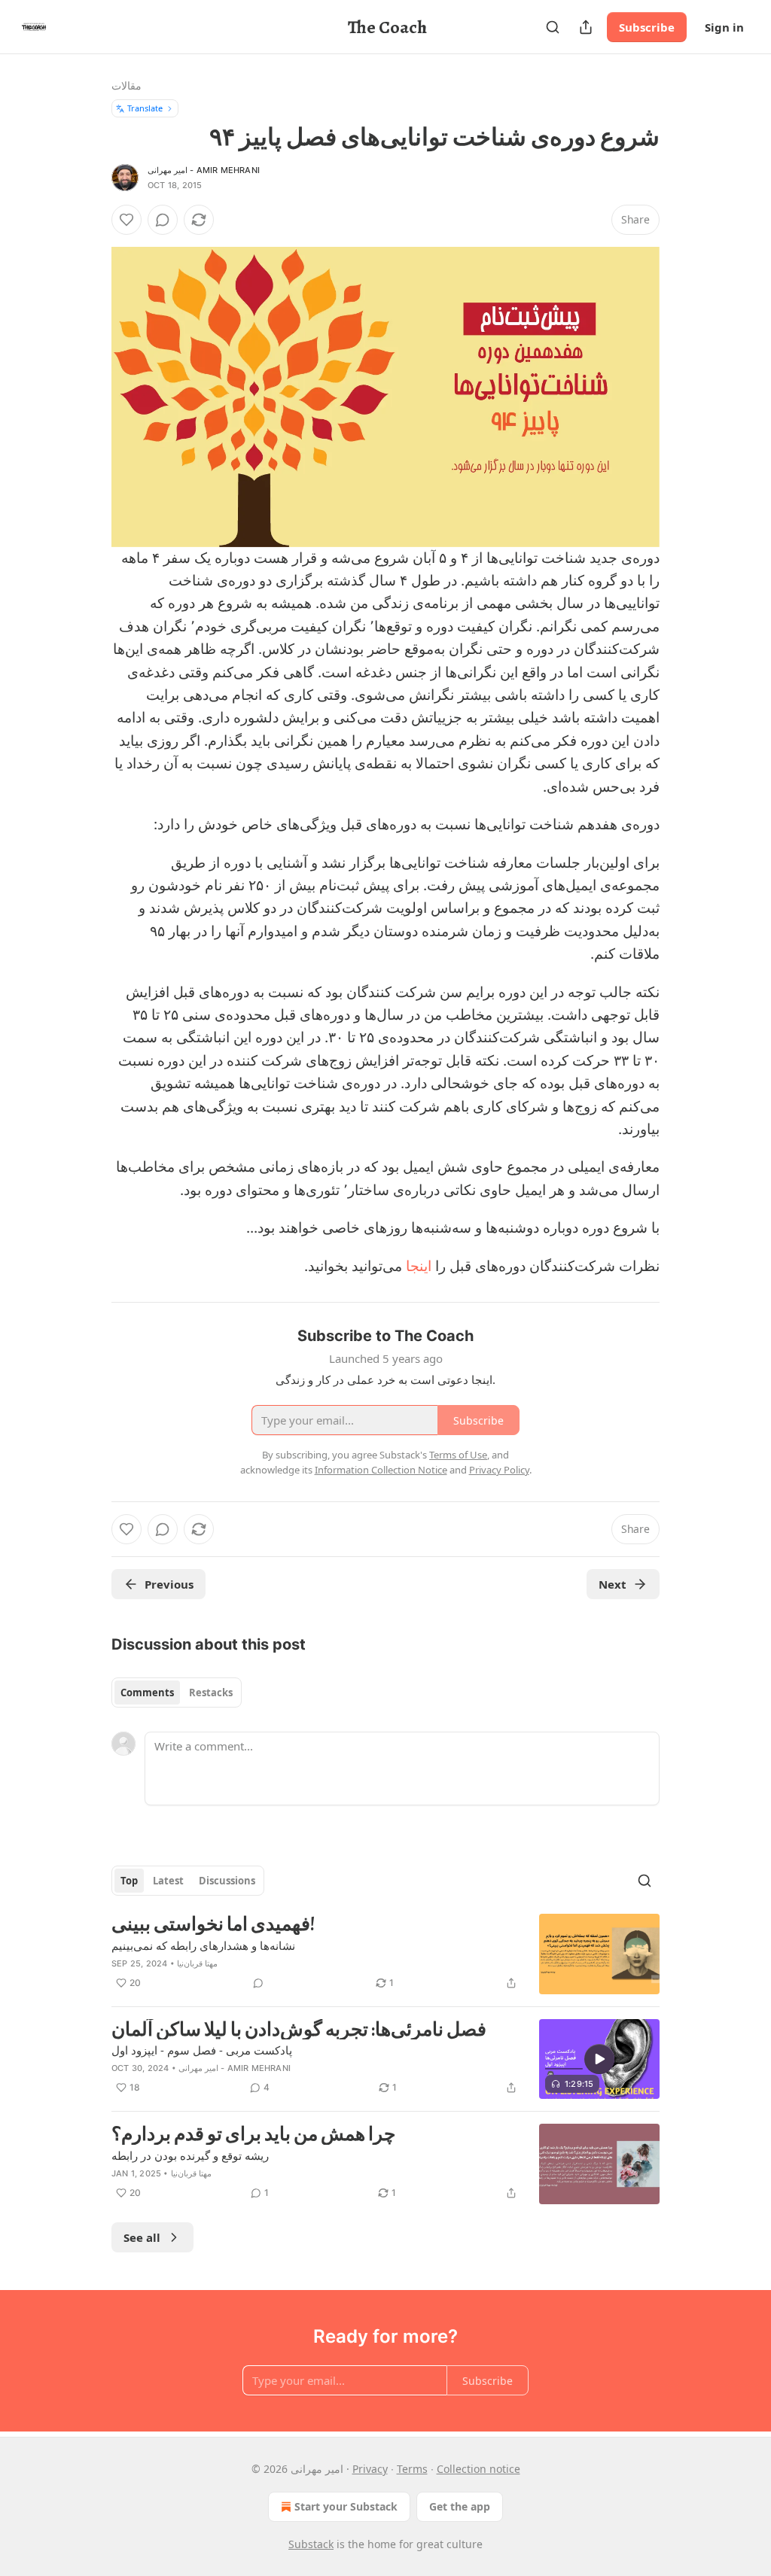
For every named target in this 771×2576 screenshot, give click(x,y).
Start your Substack (346, 2506)
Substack (311, 2544)
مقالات (126, 85)
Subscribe (647, 27)
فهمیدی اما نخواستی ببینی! (213, 1924)
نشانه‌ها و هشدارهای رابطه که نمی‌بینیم (203, 1945)
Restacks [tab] (211, 1692)
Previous (169, 1584)
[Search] (553, 27)
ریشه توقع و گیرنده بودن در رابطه (190, 2155)
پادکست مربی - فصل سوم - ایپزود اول (202, 2050)
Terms (412, 2469)
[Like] (126, 220)
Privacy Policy (499, 1470)
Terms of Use (458, 1455)
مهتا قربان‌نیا (197, 1963)
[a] (599, 2059)
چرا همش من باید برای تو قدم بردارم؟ (253, 2134)
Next (613, 1584)
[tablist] (177, 1692)
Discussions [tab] (227, 1881)
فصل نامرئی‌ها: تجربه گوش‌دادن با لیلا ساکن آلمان (299, 2030)
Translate (145, 108)
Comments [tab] (147, 1692)
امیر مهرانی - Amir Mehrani (204, 170)
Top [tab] (129, 1881)
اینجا (419, 1266)
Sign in (724, 27)
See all (142, 2237)
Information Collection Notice (381, 1470)
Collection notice (478, 2469)
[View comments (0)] (163, 220)
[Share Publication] (586, 27)
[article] (385, 1954)
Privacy (370, 2469)
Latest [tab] (168, 1881)
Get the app (460, 2506)
